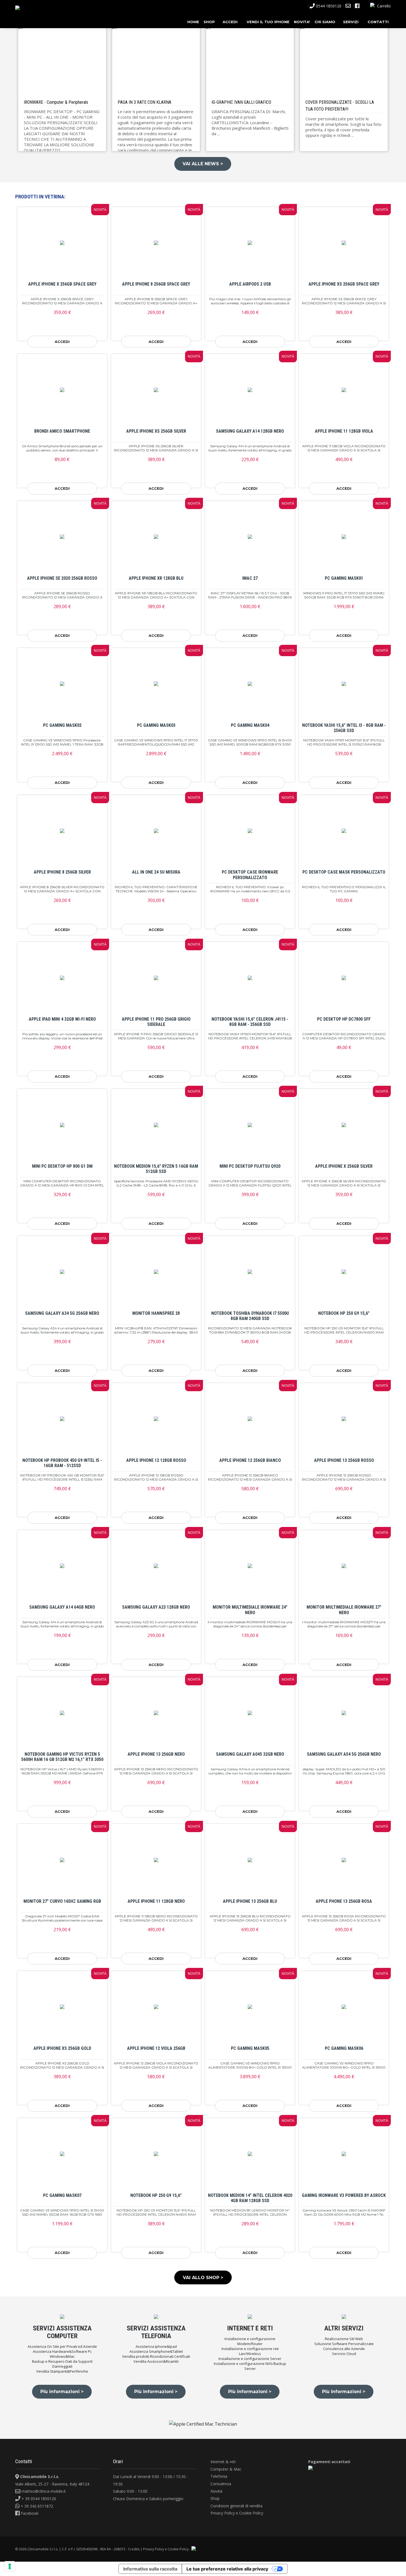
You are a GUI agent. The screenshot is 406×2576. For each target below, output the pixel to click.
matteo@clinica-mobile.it (43, 2491)
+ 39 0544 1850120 (38, 2499)
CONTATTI (378, 22)
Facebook (29, 2513)
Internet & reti (223, 2462)
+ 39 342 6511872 (36, 2506)
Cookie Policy (251, 2513)
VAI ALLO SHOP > (203, 2278)
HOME (193, 22)
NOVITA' (302, 22)
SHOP (209, 22)
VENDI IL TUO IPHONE (268, 22)
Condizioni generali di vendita (236, 2506)
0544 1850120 (329, 6)
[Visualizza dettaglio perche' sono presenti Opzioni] (62, 243)
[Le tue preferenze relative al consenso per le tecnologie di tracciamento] (10, 2566)
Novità (216, 2491)
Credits (134, 2549)
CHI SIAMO (325, 22)
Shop (215, 2498)
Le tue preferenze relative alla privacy (227, 2569)
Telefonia (219, 2476)
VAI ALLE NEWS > (203, 164)
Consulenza (221, 2484)
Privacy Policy (223, 2513)
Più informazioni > (62, 2392)
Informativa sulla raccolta (150, 2569)
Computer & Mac (226, 2469)
